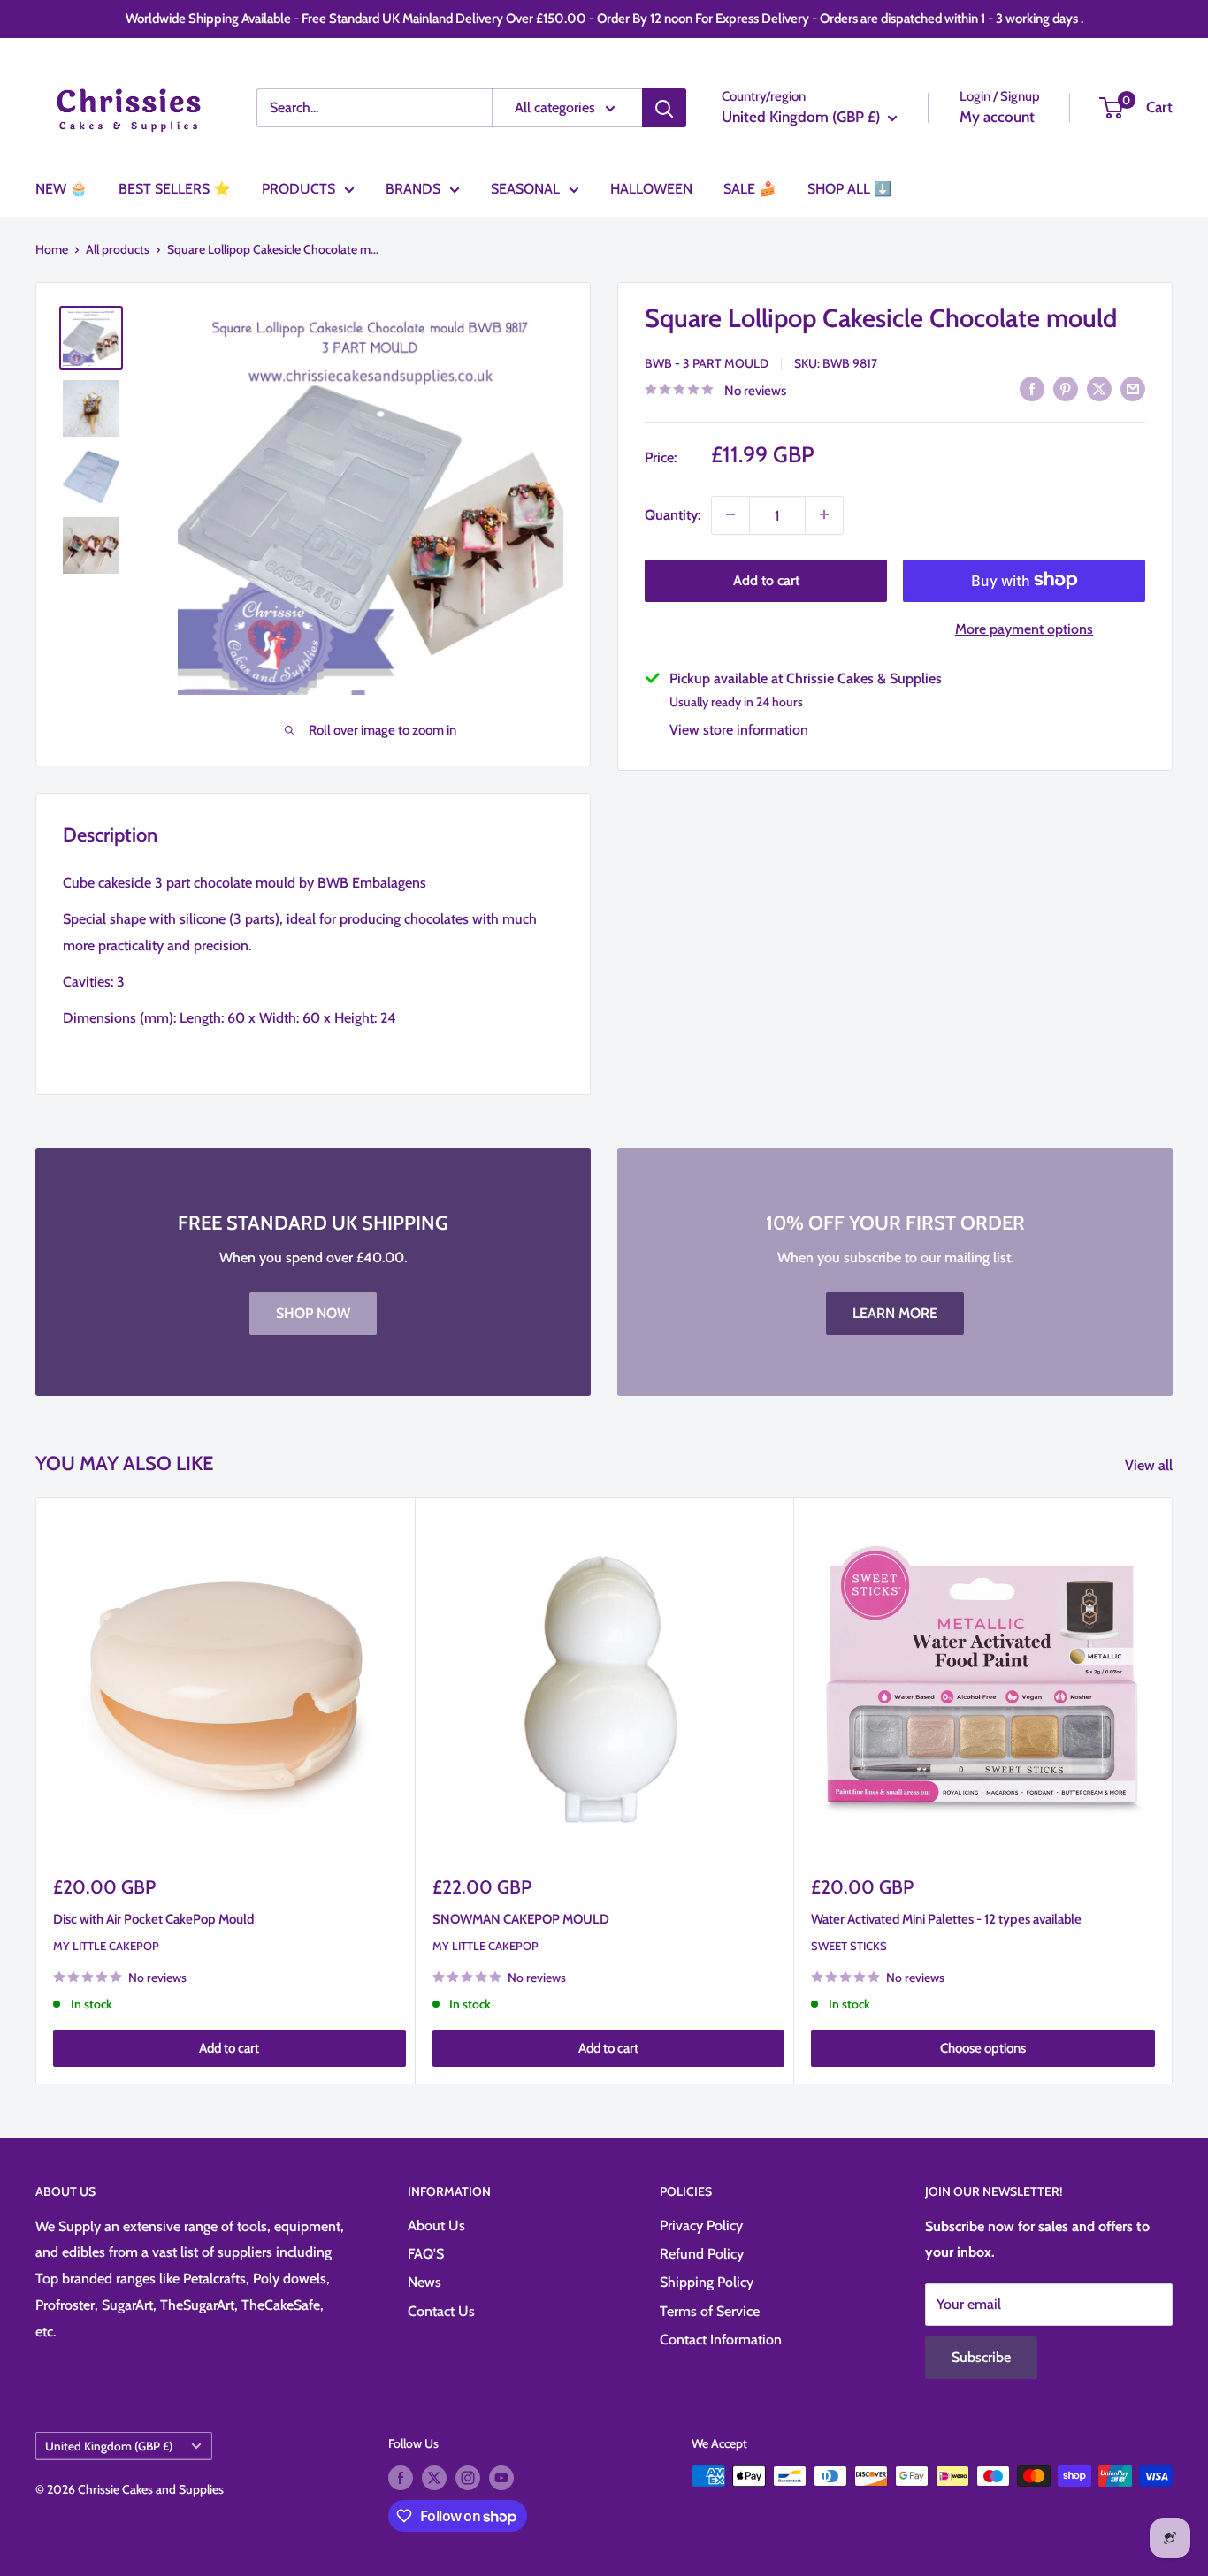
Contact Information (721, 2340)
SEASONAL (525, 189)
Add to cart (766, 579)
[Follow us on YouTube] (501, 2478)
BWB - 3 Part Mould (707, 362)
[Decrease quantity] (730, 514)
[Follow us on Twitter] (434, 2478)
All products (118, 249)
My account (997, 117)
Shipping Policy (707, 2282)
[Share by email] (1133, 388)
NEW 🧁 (61, 189)
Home (52, 249)
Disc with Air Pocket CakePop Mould (153, 1918)
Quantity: (673, 514)
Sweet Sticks (849, 1946)
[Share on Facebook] (1032, 388)
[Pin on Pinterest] (1066, 388)
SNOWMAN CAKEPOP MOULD (521, 1918)
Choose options (983, 2048)
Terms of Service (710, 2311)
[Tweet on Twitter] (1099, 388)
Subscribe (981, 2357)
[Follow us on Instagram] (468, 2478)
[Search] (664, 108)
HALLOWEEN (651, 189)
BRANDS (413, 189)
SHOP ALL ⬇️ (849, 189)
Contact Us (441, 2311)
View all (1151, 1465)
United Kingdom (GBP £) (109, 2446)
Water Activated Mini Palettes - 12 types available (946, 1918)
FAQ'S (426, 2254)
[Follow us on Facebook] (401, 2478)
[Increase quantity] (824, 514)
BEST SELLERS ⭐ (175, 189)
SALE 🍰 (750, 189)
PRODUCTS (298, 189)
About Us (436, 2225)
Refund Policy (702, 2254)
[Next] (1173, 1791)
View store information (739, 729)
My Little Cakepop (106, 1946)
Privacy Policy (701, 2225)
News (424, 2282)
